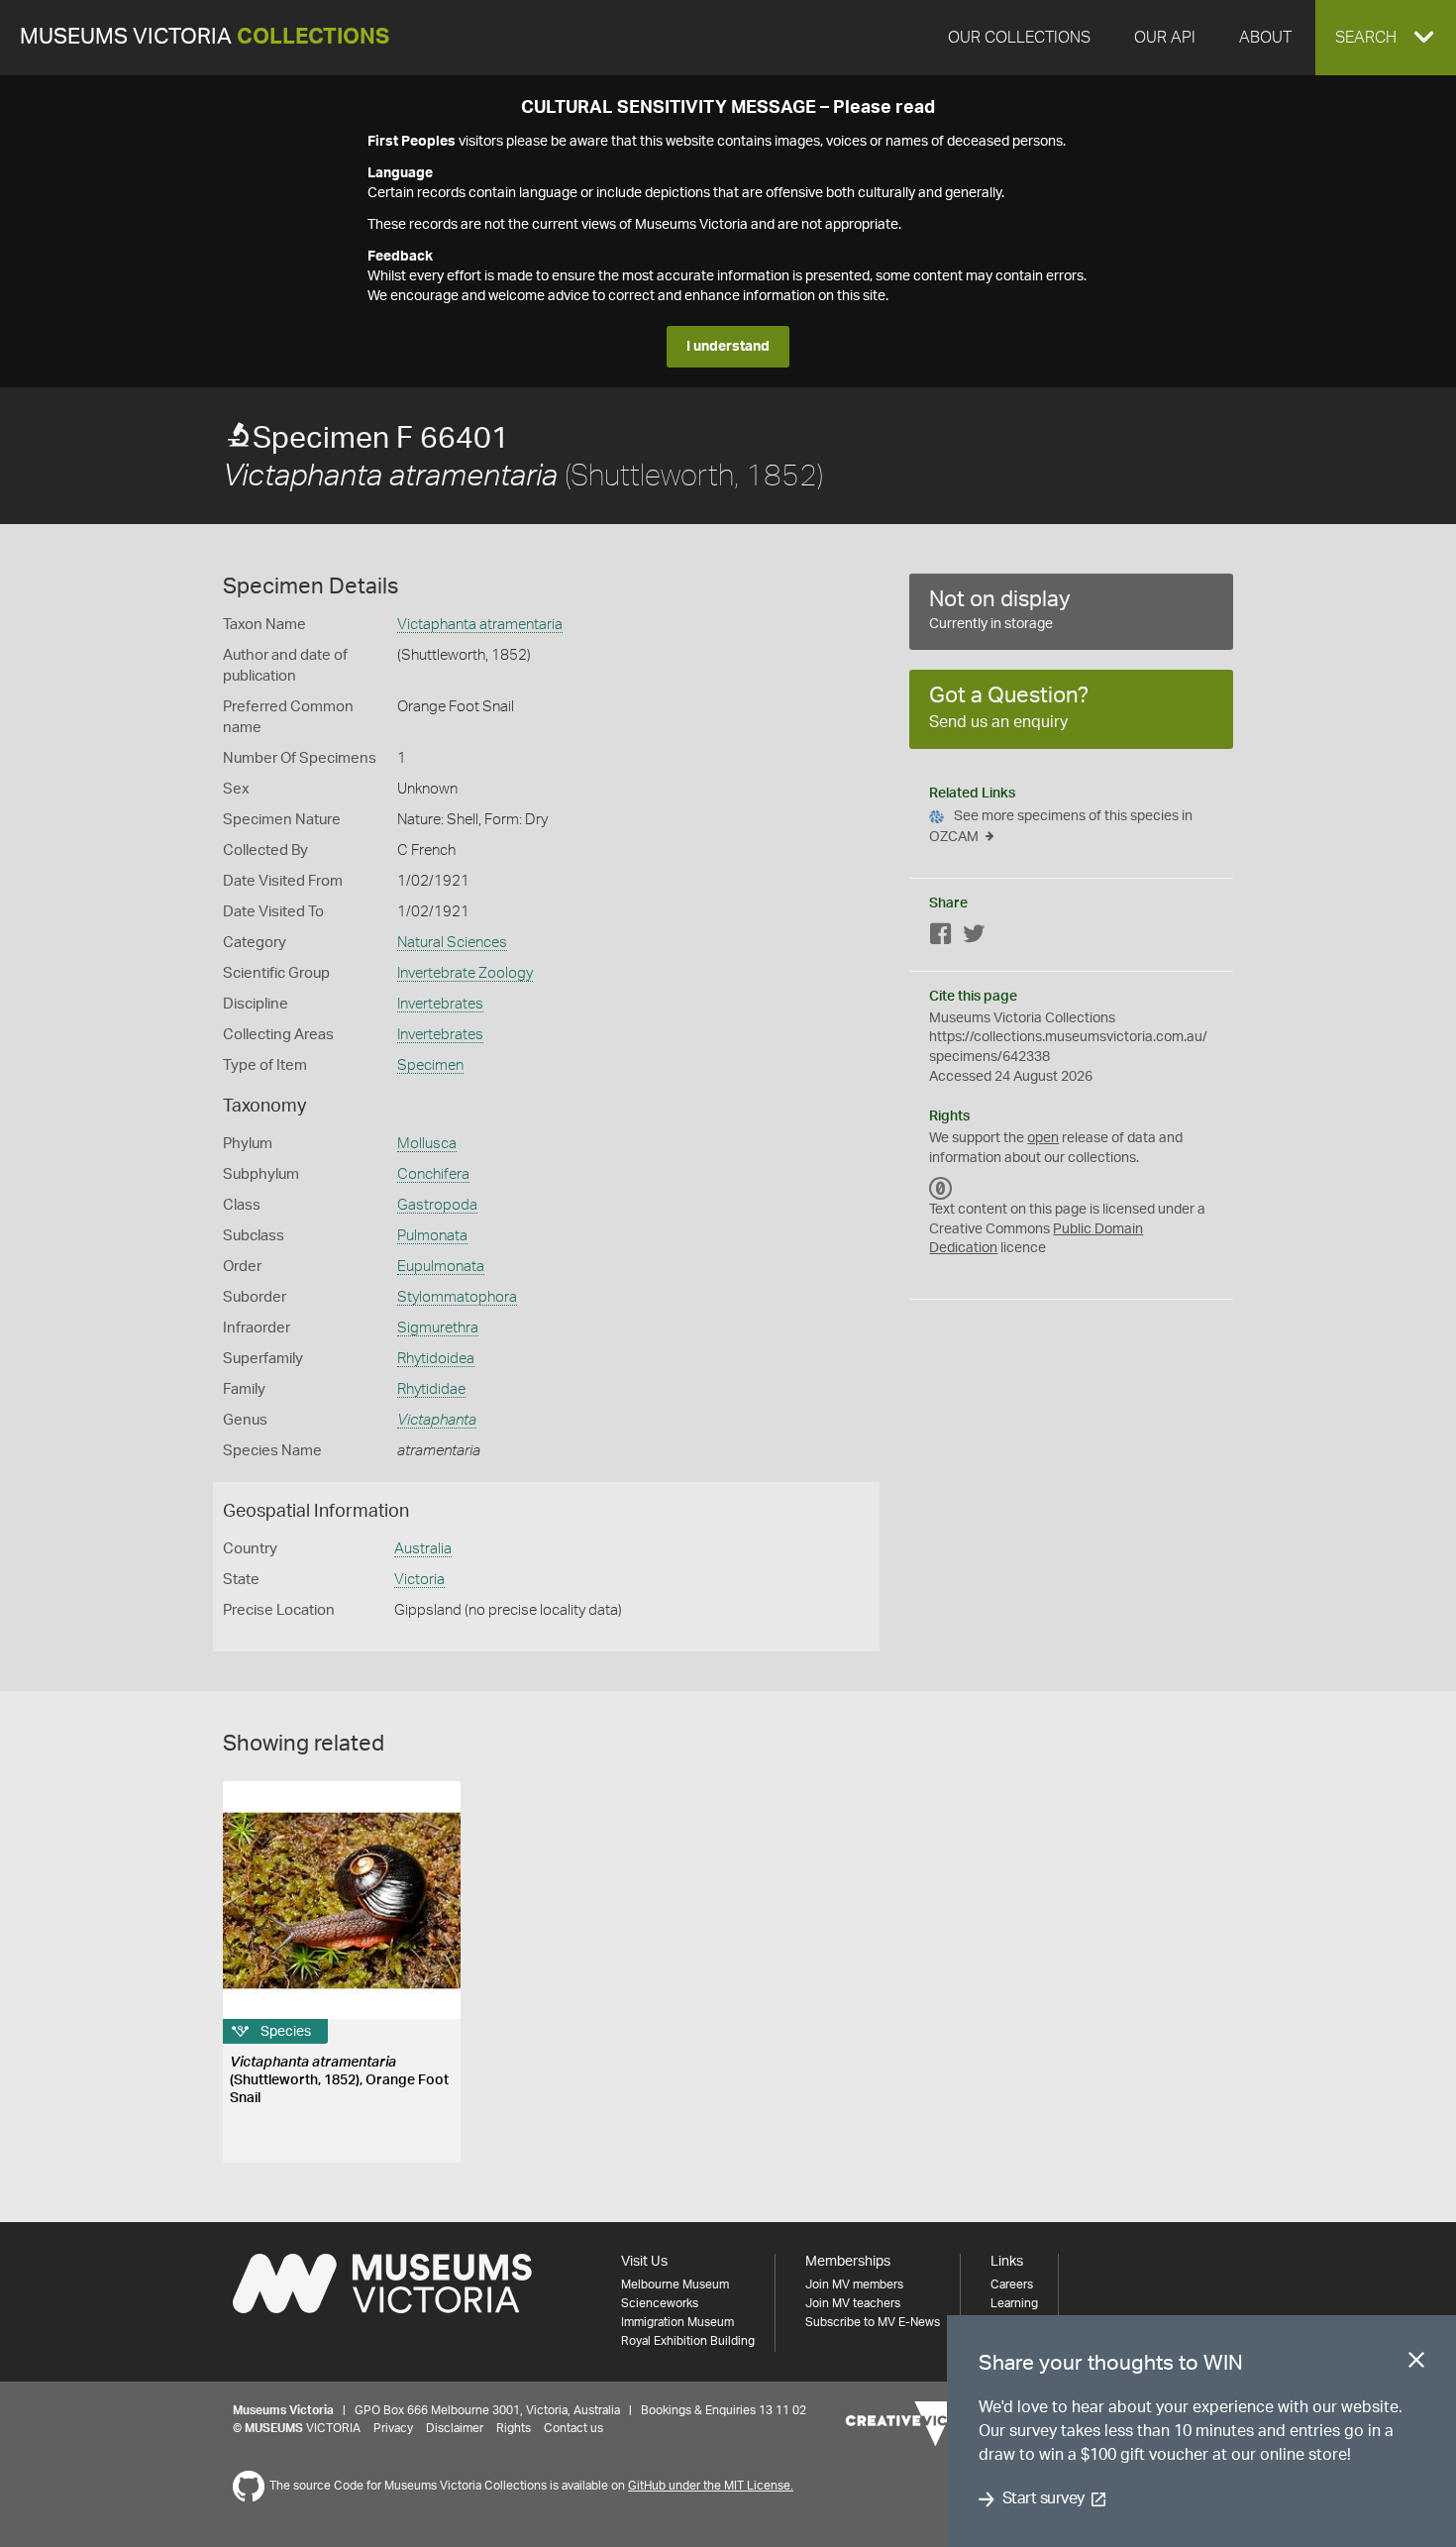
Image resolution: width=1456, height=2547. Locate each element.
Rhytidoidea (436, 1359)
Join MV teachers (853, 2303)
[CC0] (941, 1188)
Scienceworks (660, 2303)
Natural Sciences (452, 943)
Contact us (573, 2428)
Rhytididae (431, 1389)
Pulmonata (432, 1236)
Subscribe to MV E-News (873, 2322)
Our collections (1019, 38)
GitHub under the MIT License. (711, 2486)
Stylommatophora (457, 1297)
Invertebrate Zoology (465, 973)
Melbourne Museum (675, 2284)
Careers (1012, 2284)
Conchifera (433, 1174)
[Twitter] (974, 938)
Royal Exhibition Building (688, 2341)
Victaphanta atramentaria (480, 625)
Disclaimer (455, 2428)
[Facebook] (941, 938)
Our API (1165, 38)
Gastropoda (437, 1205)
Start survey (1043, 2499)
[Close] (1416, 2364)
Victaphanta (437, 1420)
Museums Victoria (205, 37)
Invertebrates (440, 1004)
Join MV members (854, 2284)
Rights (514, 2428)
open (1043, 1138)
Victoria (419, 1580)
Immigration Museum (677, 2322)
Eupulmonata (441, 1267)
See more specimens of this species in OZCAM (1061, 827)
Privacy (393, 2428)
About (1265, 38)
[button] (1386, 38)
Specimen (430, 1065)
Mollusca (427, 1144)
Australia (423, 1549)
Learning (1014, 2303)
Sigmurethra (438, 1328)
